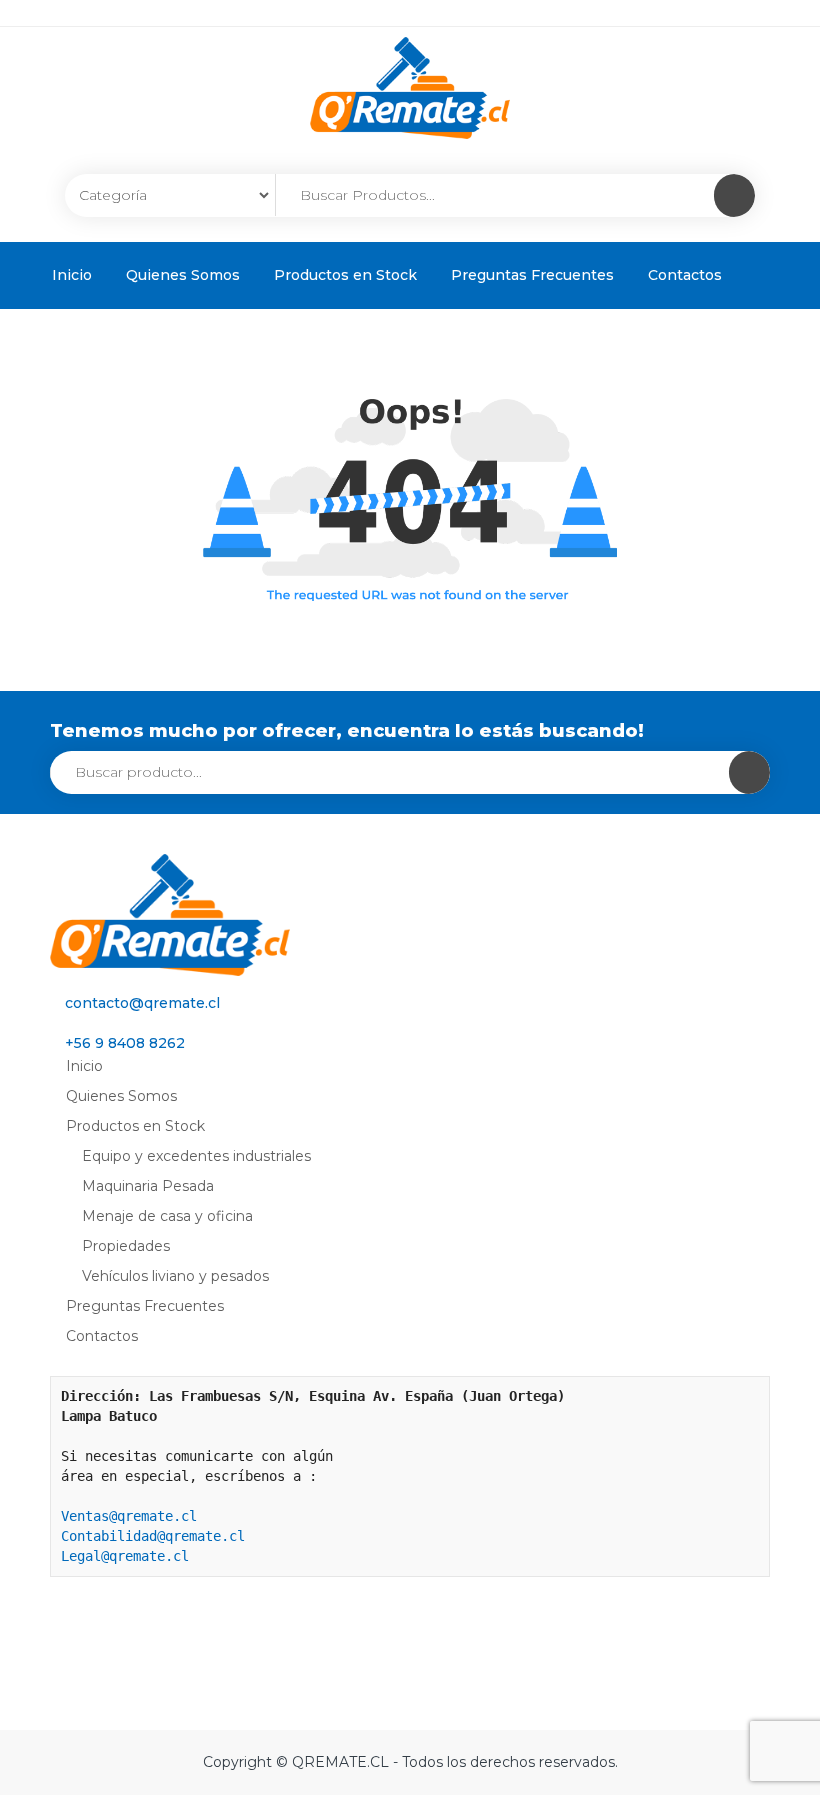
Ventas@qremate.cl (129, 1516)
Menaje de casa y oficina (167, 1216)
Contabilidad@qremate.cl (153, 1536)
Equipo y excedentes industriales (196, 1156)
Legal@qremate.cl (125, 1556)
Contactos (685, 275)
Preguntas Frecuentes (532, 275)
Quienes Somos (183, 275)
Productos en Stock (345, 275)
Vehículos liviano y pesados (175, 1276)
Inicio (72, 275)
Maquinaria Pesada (148, 1186)
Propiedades (126, 1246)
